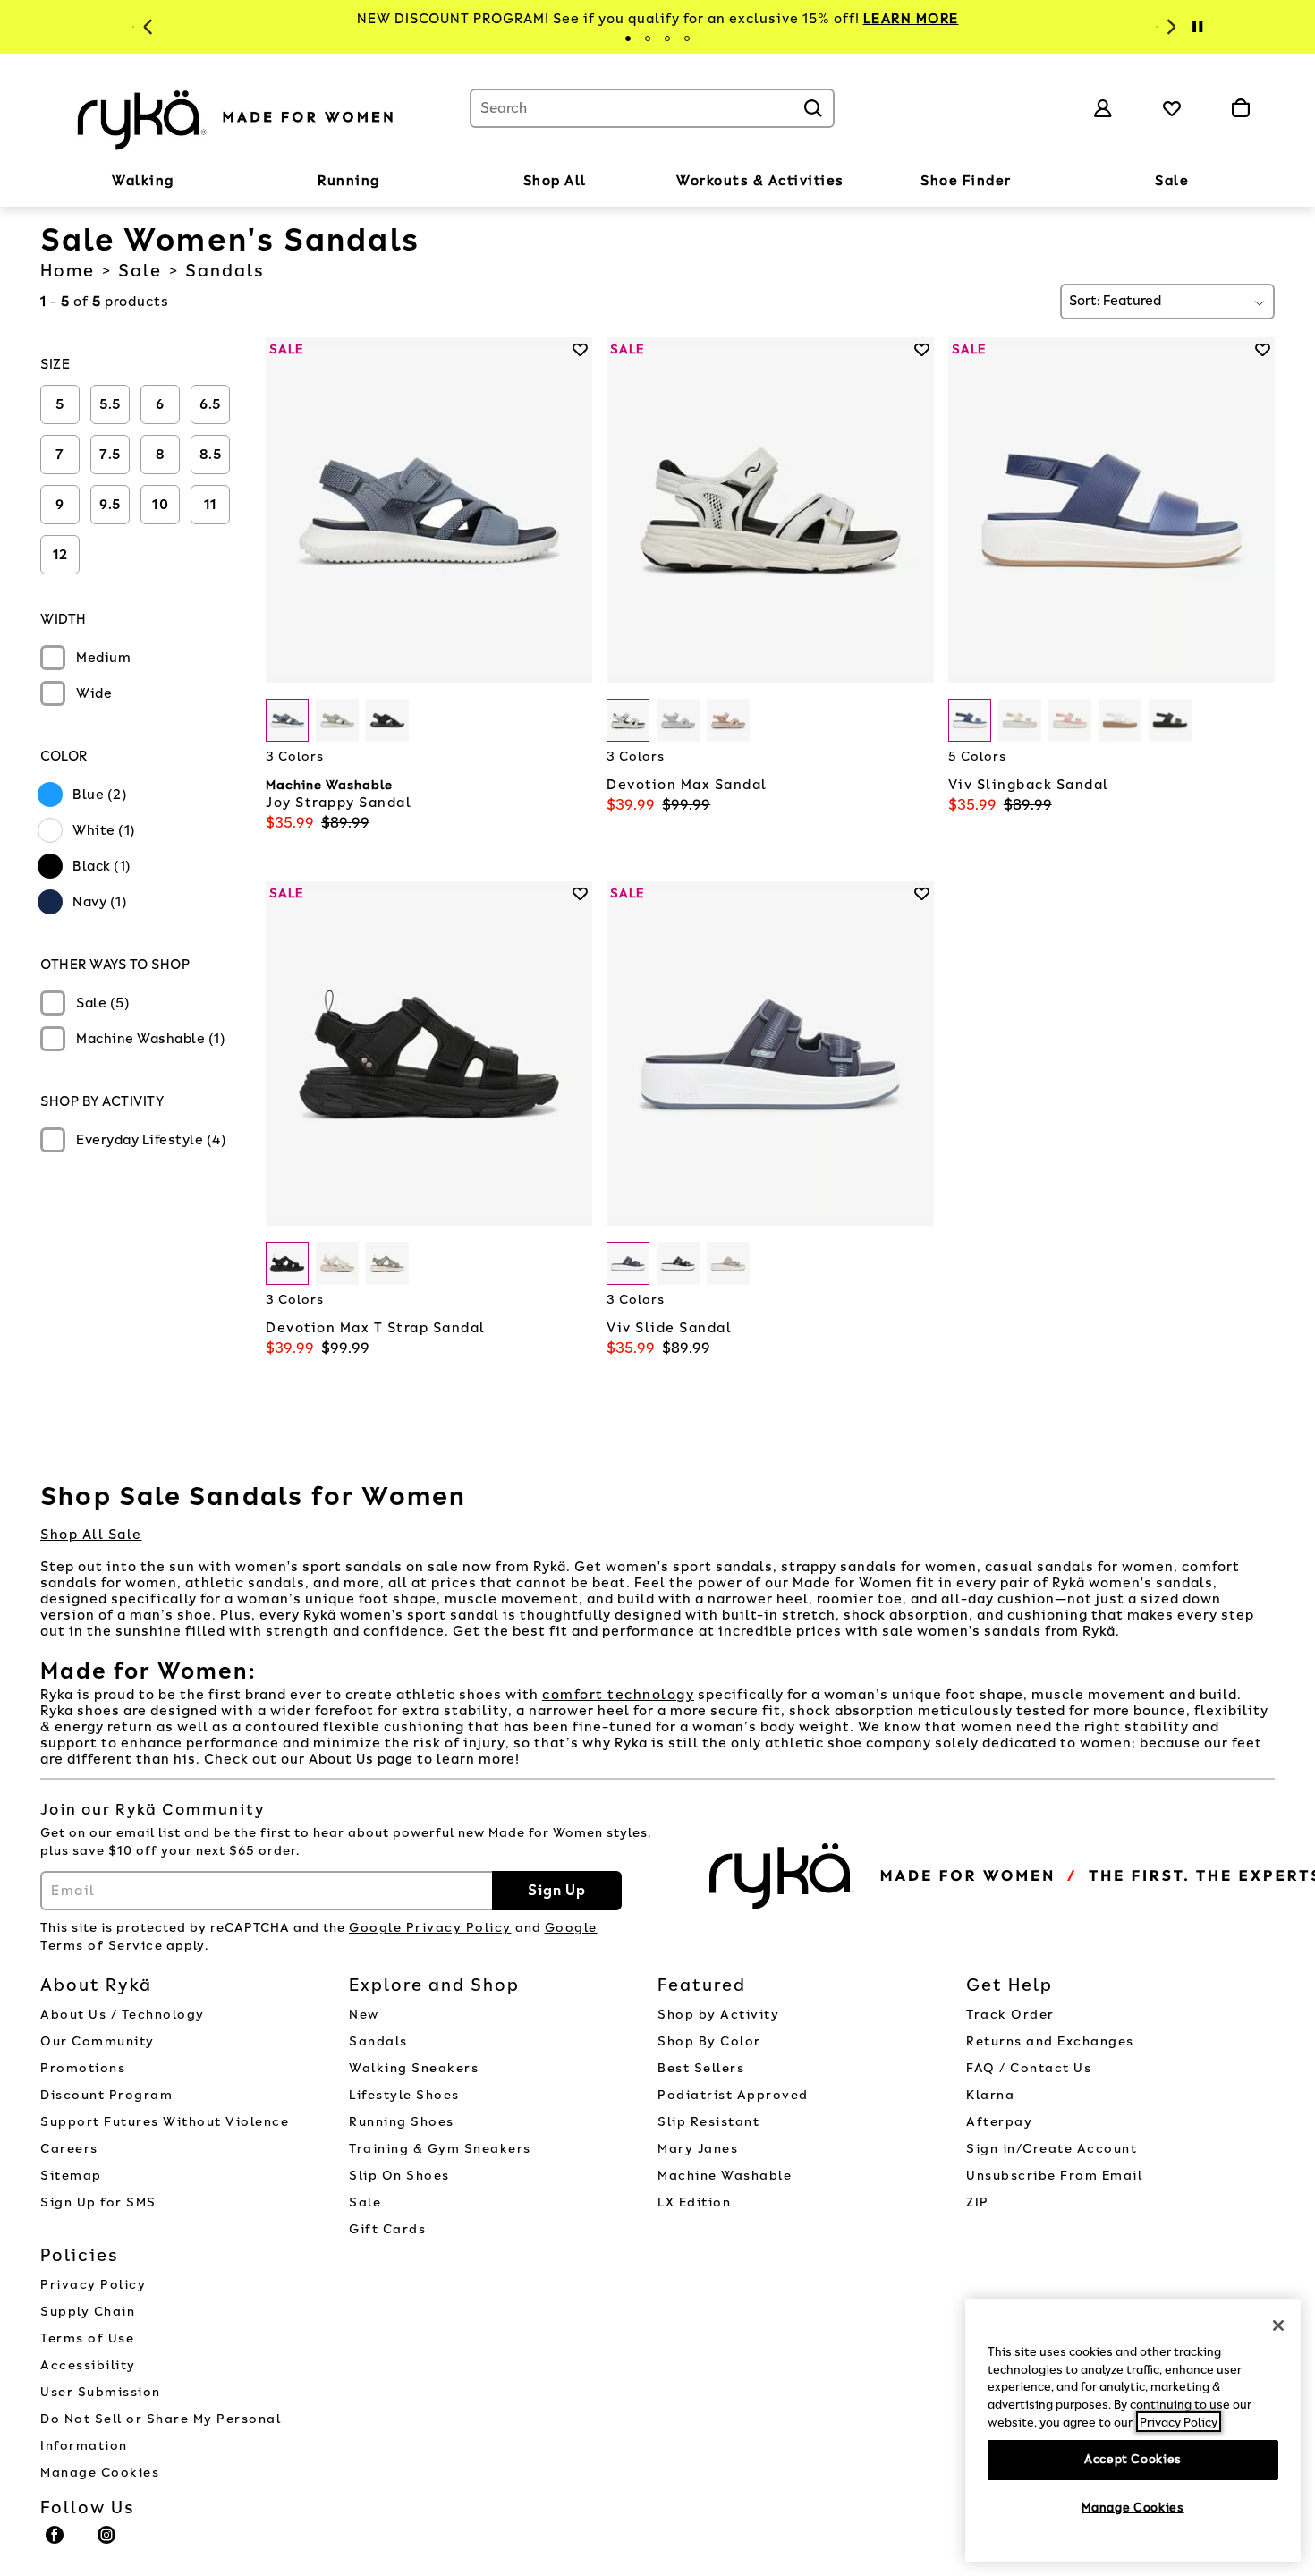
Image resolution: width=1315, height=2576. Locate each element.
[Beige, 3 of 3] (728, 1263)
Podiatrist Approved (733, 2095)
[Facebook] (55, 2543)
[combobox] (652, 108)
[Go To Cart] (1240, 108)
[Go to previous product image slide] (278, 492)
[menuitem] (143, 184)
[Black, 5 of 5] (1170, 720)
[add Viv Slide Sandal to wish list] (922, 893)
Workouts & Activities (760, 181)
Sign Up (557, 1890)
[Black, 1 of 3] (287, 1263)
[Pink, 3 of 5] (1070, 720)
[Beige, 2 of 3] (337, 1263)
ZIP (978, 2202)
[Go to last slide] (146, 27)
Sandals (378, 2041)
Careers (69, 2149)
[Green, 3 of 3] (387, 1263)
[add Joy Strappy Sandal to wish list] (580, 349)
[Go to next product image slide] (581, 492)
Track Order (1010, 2015)
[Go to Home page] (237, 117)
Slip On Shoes (399, 2176)
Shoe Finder (966, 181)
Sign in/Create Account (1052, 2149)
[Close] (1278, 2325)
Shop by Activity (718, 2015)
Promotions (83, 2068)
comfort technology (618, 1695)
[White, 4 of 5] (1120, 720)
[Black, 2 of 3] (678, 1263)
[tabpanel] (657, 19)
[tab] (628, 38)
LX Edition (694, 2202)
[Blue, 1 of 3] (287, 720)
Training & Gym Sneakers (440, 2149)
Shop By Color (709, 2041)
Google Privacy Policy (430, 1928)
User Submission (101, 2392)
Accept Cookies (1133, 2459)
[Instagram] (107, 2543)
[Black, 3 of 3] (387, 720)
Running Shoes (402, 2122)
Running (349, 181)
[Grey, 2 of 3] (678, 720)
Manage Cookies (100, 2473)
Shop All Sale (91, 1535)
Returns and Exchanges (1050, 2041)
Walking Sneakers (414, 2068)
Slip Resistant (708, 2122)
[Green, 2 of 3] (337, 720)
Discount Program (106, 2095)
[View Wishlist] (1172, 108)
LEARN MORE (911, 19)
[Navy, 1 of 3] (628, 1263)
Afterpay (999, 2122)
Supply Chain (88, 2312)
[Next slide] (1169, 27)
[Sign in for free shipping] (1103, 108)
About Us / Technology (123, 2015)
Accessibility (88, 2365)
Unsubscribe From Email (1054, 2176)
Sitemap (71, 2176)
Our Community (98, 2041)
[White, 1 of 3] (628, 720)
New (364, 2015)
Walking (143, 181)
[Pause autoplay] (1197, 27)
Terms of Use (87, 2338)
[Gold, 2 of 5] (1020, 720)
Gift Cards (387, 2229)
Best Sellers (701, 2068)
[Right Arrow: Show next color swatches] (579, 721)
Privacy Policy (93, 2285)
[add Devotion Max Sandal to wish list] (922, 349)
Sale (1172, 181)
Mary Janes (698, 2149)
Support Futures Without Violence (165, 2122)
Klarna (990, 2095)
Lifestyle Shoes (404, 2095)
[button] (183, 182)
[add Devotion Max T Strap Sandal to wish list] (580, 893)
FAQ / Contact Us (1029, 2068)
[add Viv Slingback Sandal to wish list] (1263, 349)
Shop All (555, 181)
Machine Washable (725, 2176)
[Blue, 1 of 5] (970, 720)
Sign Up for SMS (98, 2202)
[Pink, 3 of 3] (728, 720)
